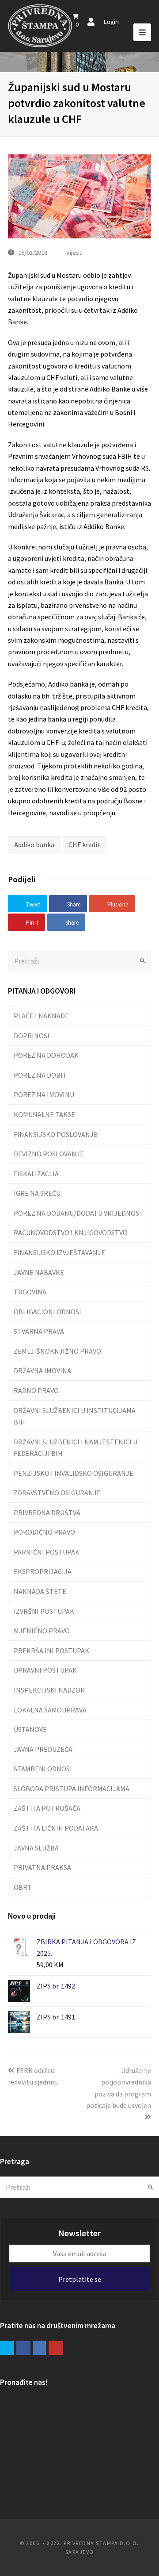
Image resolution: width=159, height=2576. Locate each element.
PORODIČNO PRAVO (44, 1532)
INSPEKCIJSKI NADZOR (49, 1690)
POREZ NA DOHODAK (46, 1055)
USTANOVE (30, 1729)
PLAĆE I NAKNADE (41, 1016)
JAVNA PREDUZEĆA (43, 1749)
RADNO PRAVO (36, 1390)
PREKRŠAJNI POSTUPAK (51, 1651)
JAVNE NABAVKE (39, 1272)
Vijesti (74, 252)
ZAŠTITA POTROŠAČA (47, 1808)
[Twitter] (7, 2348)
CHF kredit (84, 845)
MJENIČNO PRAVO (42, 1631)
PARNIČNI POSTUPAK (47, 1552)
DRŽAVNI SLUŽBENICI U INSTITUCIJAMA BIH (75, 1416)
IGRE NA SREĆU (37, 1193)
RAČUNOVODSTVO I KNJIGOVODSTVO (71, 1232)
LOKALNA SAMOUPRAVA (50, 1710)
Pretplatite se (80, 2279)
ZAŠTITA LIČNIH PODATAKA (56, 1828)
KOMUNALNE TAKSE (44, 1114)
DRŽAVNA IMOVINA (42, 1371)
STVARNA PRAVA (39, 1331)
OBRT (23, 1887)
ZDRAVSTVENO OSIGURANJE (57, 1493)
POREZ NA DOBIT (40, 1075)
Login (111, 21)
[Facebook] (23, 2348)
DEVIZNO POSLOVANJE (49, 1154)
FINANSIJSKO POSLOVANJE (56, 1134)
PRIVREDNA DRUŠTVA (47, 1513)
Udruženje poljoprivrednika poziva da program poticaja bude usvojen (119, 2088)
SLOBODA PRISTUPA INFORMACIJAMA (72, 1789)
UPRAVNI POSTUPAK (45, 1670)
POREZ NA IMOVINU (44, 1094)
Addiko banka (34, 845)
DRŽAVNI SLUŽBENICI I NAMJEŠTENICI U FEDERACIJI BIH (76, 1447)
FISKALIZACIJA (36, 1174)
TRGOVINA (30, 1292)
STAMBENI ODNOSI (43, 1769)
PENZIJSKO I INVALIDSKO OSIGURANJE (74, 1473)
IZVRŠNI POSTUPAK (44, 1611)
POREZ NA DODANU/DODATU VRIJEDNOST (79, 1213)
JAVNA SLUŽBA (36, 1848)
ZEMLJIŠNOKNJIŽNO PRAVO (57, 1351)
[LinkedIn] (40, 2348)
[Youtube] (56, 2348)
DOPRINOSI (32, 1036)
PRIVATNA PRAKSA (42, 1867)
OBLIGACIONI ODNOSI (47, 1312)
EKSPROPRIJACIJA (43, 1571)
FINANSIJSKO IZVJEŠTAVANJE (59, 1252)
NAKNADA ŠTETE (40, 1591)
